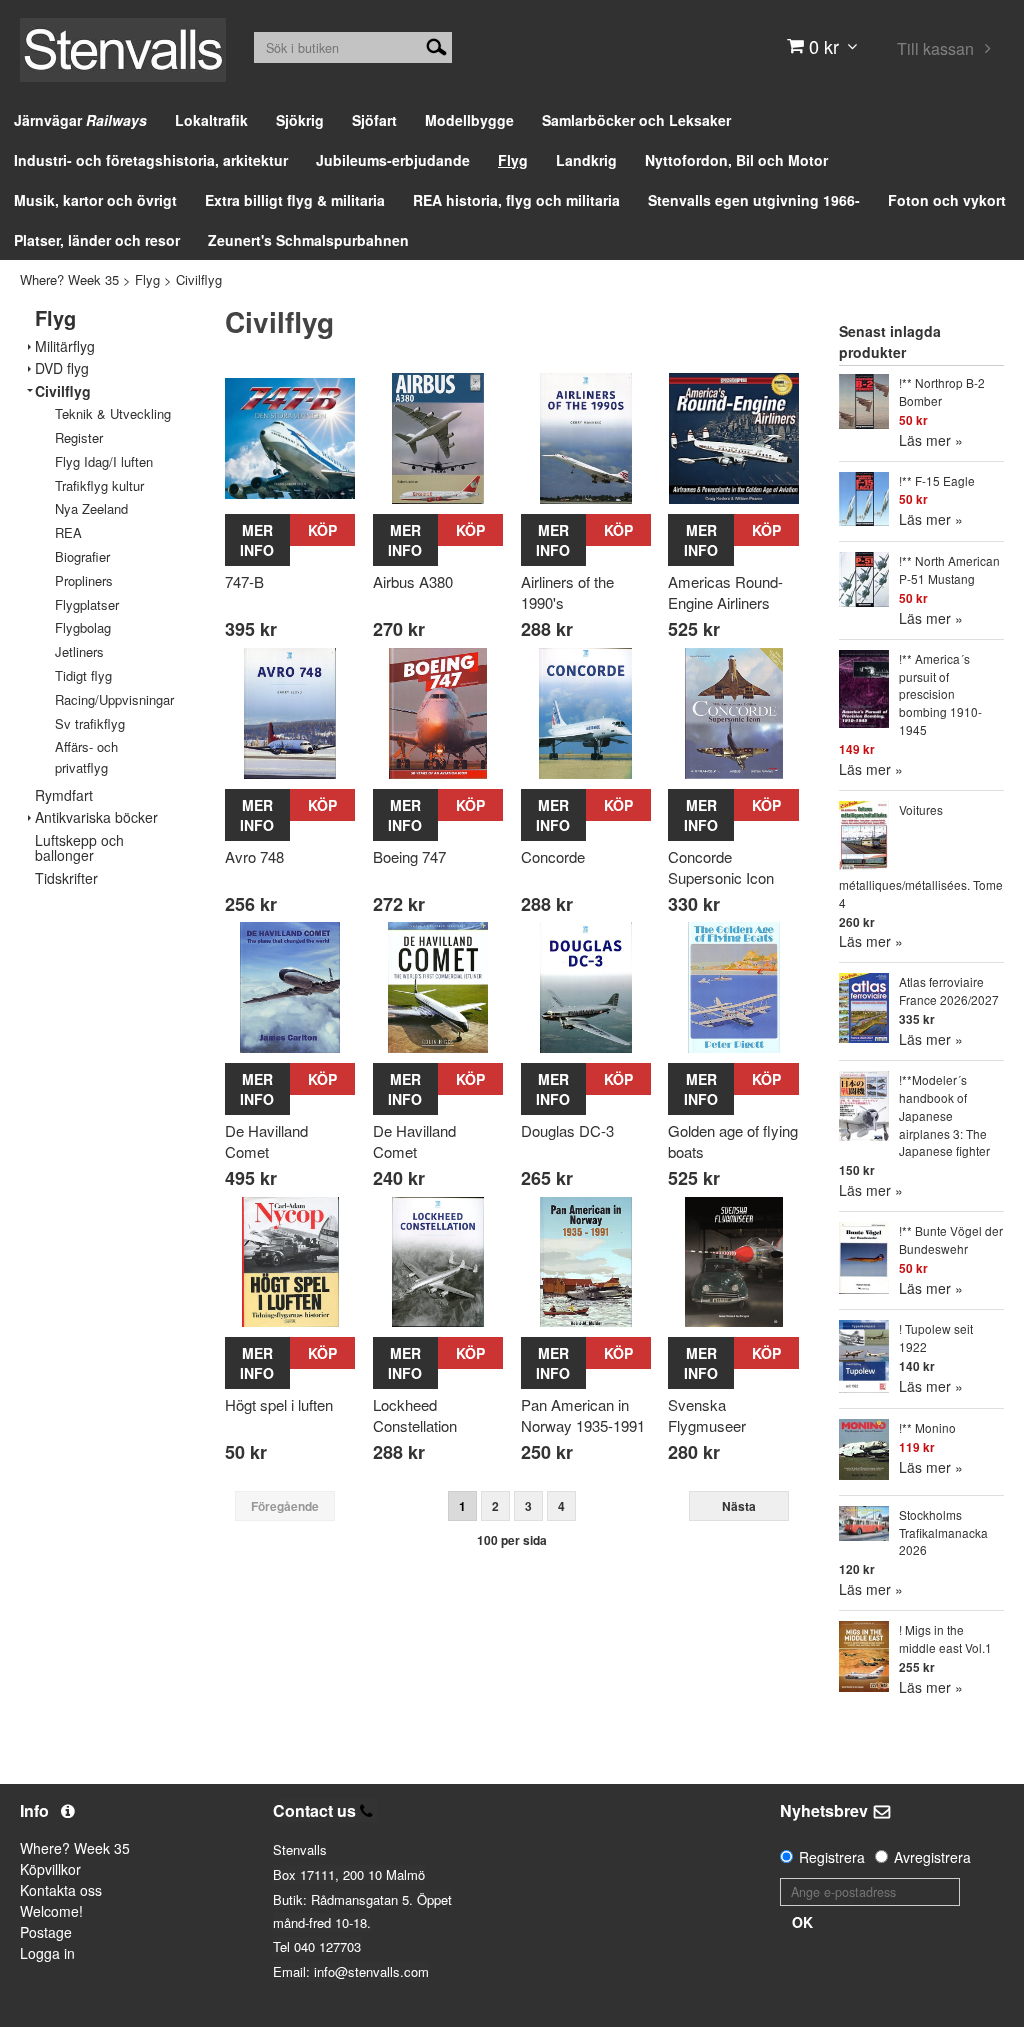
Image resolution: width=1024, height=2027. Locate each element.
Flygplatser (87, 604)
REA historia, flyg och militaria (516, 200)
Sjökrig (300, 120)
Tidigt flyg (83, 675)
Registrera (832, 1857)
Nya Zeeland (91, 508)
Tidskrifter (66, 878)
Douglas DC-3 (567, 1130)
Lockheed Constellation (415, 1415)
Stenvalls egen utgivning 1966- (754, 200)
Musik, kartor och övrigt (95, 200)
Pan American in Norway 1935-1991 (583, 1415)
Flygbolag (83, 627)
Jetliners (79, 651)
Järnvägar (80, 120)
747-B (244, 581)
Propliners (84, 580)
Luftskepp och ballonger (79, 848)
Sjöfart (374, 120)
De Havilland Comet (266, 1141)
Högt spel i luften (279, 1404)
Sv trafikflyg (90, 723)
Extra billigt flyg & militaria (295, 200)
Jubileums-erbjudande (393, 160)
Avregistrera (932, 1857)
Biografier (82, 556)
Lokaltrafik (211, 120)
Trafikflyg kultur (99, 485)
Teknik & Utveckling (113, 413)
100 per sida (512, 1540)
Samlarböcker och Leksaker (636, 120)
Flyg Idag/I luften (104, 461)
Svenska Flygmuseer (707, 1415)
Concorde (553, 856)
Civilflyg (199, 279)
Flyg (513, 160)
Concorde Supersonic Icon (721, 867)
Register (79, 437)
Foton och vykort (947, 200)
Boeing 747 (409, 856)
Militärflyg (65, 346)
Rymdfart (64, 795)
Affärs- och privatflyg (86, 757)
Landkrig (586, 160)
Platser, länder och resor (97, 240)
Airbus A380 (413, 581)
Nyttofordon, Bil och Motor (736, 160)
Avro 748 (254, 856)
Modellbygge (469, 120)
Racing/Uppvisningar (114, 699)
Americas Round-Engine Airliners (725, 592)
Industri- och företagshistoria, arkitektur (151, 160)
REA (68, 532)
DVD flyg (62, 368)
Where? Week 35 (69, 279)
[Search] (436, 45)
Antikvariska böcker (96, 817)
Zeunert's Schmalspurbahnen (308, 240)
